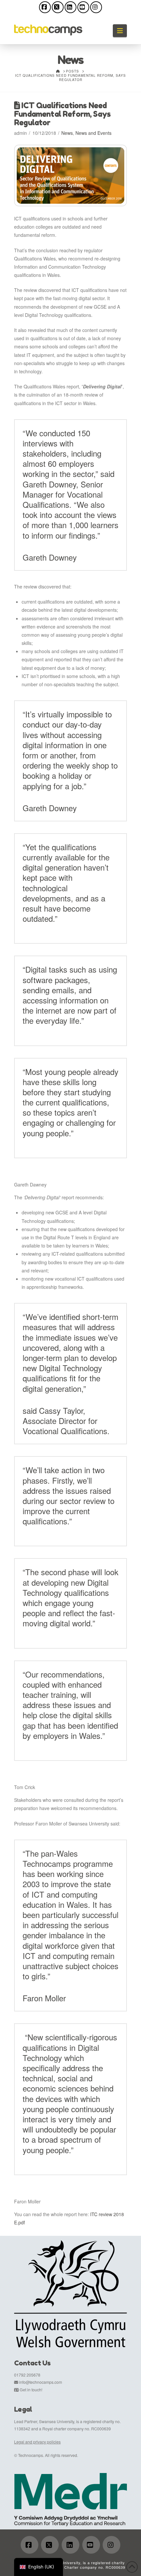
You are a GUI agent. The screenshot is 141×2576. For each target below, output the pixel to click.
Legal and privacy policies (37, 2442)
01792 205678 (27, 2375)
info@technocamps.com (40, 2382)
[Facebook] (45, 7)
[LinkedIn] (70, 7)
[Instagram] (96, 7)
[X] (58, 7)
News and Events (93, 133)
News (67, 133)
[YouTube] (83, 7)
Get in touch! (31, 2390)
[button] (120, 31)
